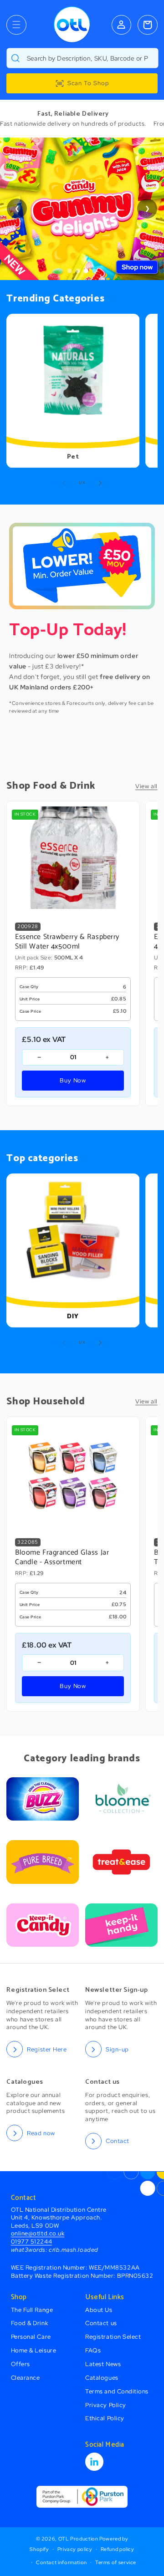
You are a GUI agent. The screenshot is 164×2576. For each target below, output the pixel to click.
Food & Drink (29, 2323)
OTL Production (78, 2539)
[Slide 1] (70, 271)
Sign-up (117, 2049)
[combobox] (82, 58)
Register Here (47, 2049)
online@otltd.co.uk (38, 2233)
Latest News (103, 2364)
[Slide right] (100, 483)
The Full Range (32, 2310)
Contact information (61, 2562)
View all (146, 786)
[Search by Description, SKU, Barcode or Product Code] (15, 58)
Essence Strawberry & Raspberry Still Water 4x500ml (67, 942)
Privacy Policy (106, 2405)
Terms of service (116, 2562)
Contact (118, 2141)
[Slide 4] (94, 271)
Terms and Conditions (117, 2391)
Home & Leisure (34, 2350)
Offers (20, 2364)
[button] (16, 25)
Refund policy (118, 2549)
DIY (73, 1317)
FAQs (93, 2350)
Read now (41, 2133)
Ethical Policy (105, 2418)
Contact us (101, 2323)
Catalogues (102, 2378)
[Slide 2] (78, 271)
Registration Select (113, 2337)
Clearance (26, 2378)
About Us (99, 2310)
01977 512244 (31, 2242)
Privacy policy (75, 2549)
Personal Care (31, 2337)
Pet (73, 457)
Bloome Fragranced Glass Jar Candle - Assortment (62, 1558)
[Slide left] (64, 483)
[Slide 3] (86, 271)
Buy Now (73, 1080)
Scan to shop (88, 83)
